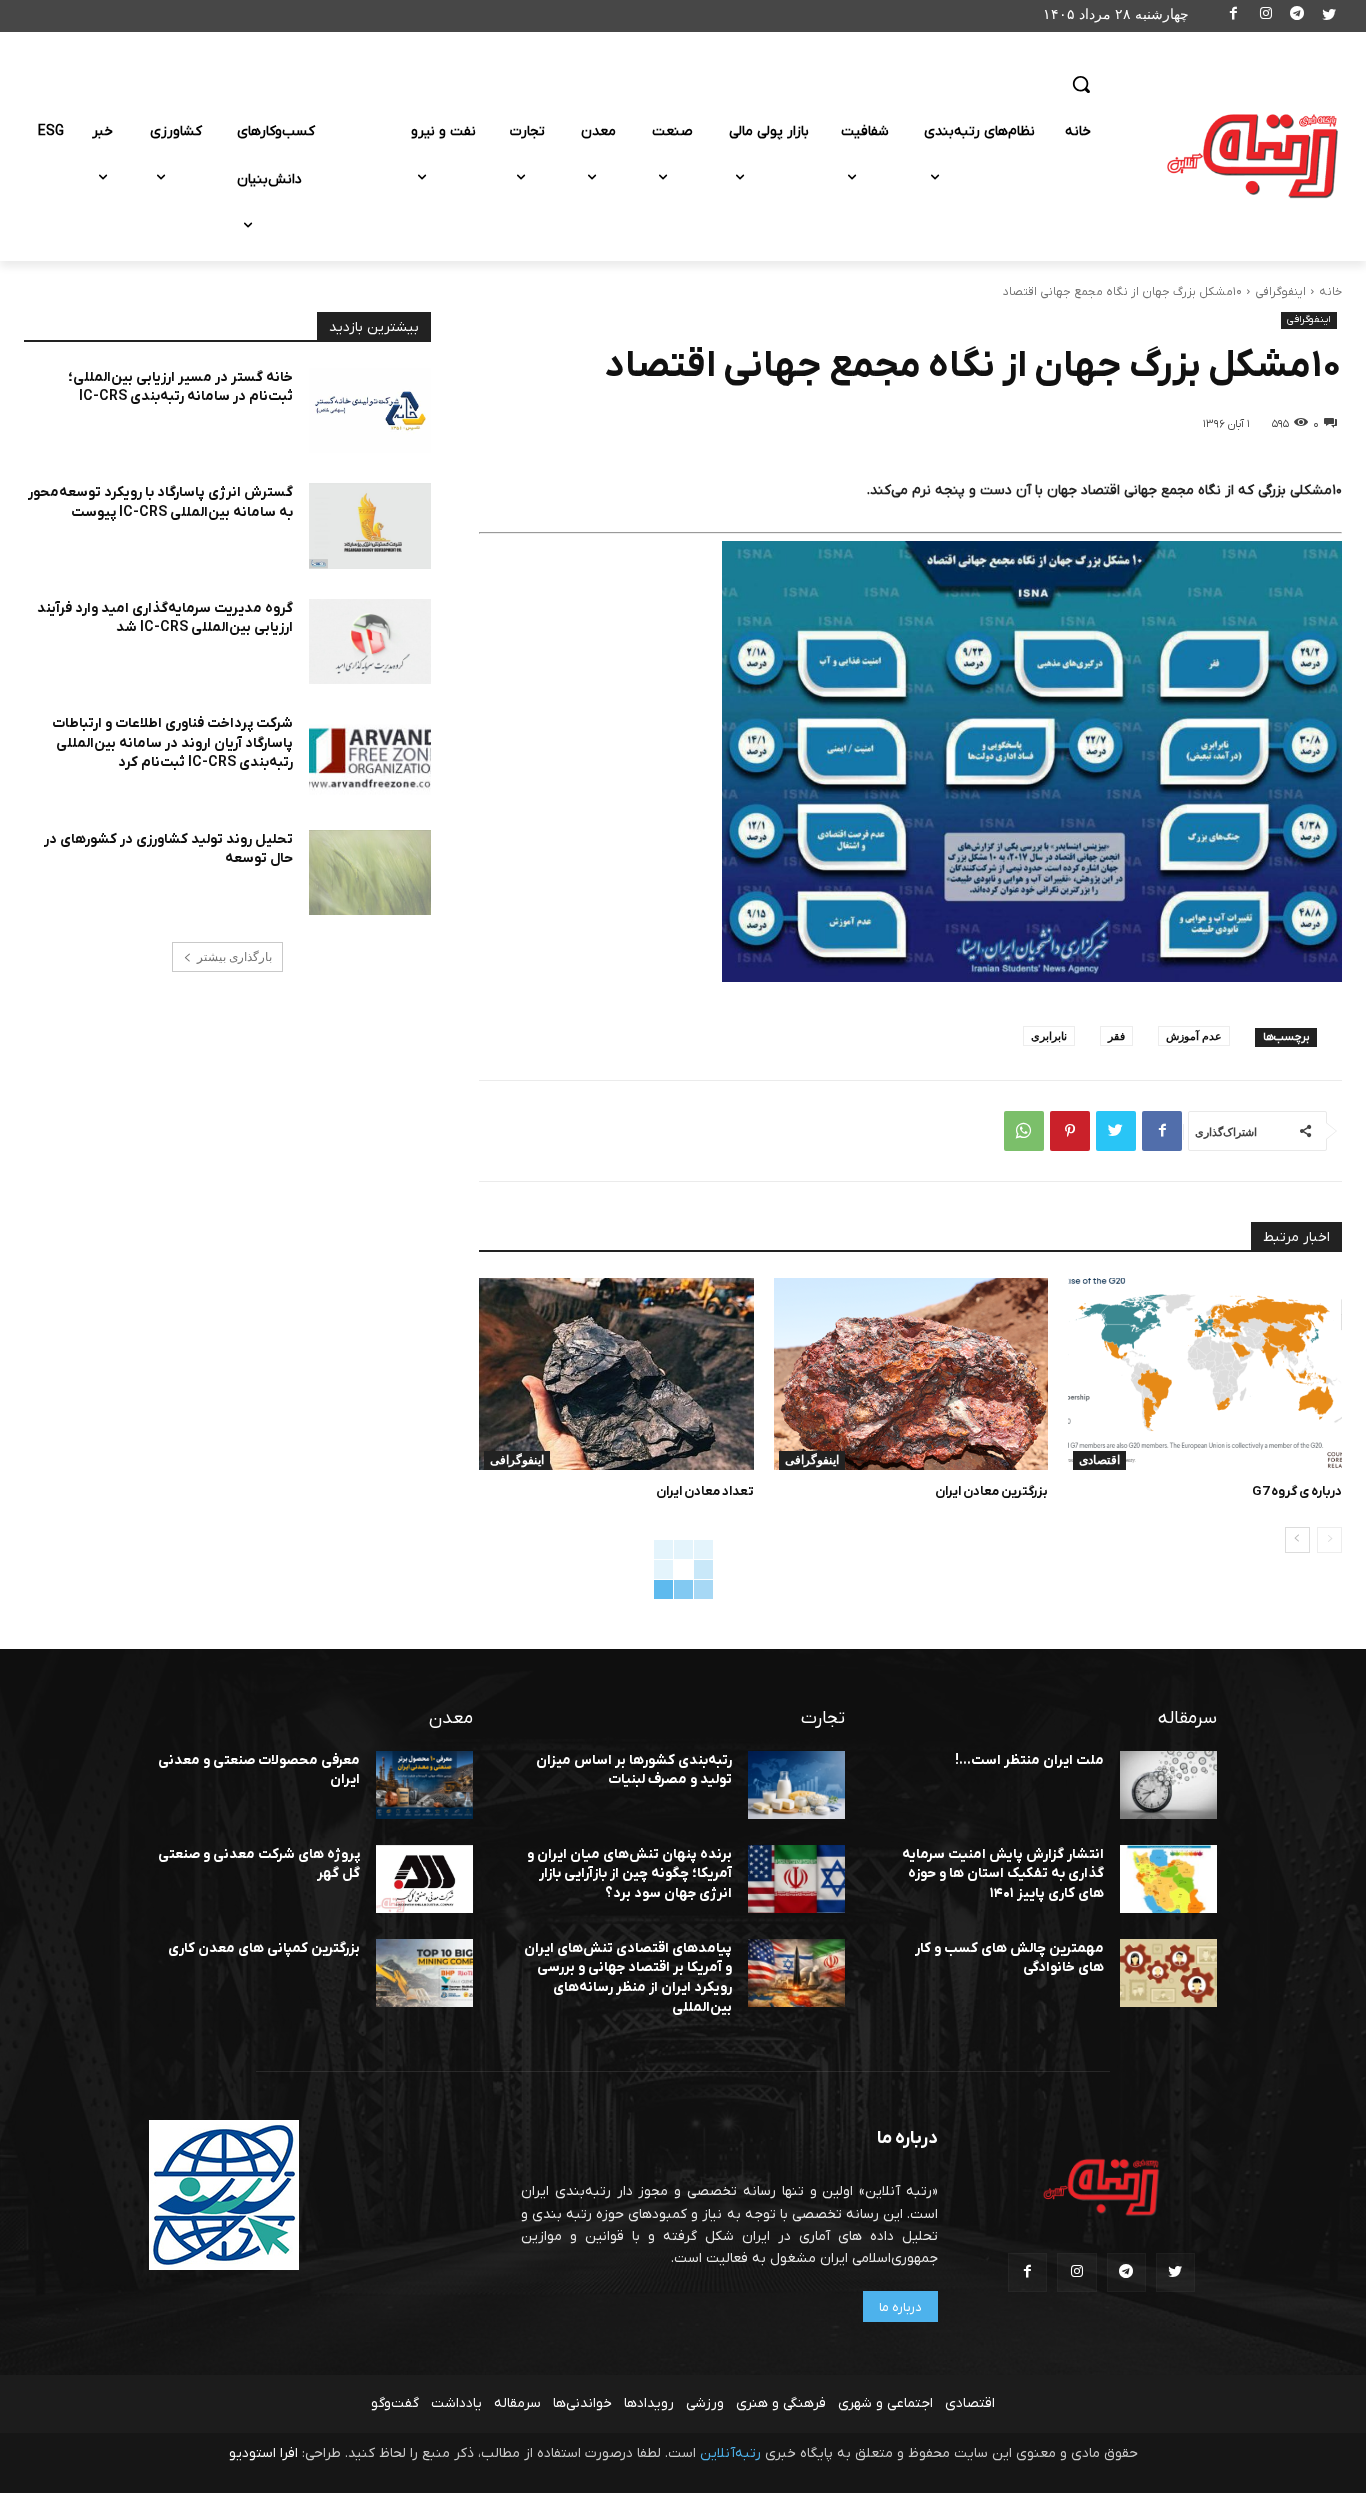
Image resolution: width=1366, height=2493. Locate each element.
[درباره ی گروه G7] (1205, 1374)
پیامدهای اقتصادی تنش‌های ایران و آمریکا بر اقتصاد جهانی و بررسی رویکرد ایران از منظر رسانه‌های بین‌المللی (628, 1978)
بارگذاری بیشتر (234, 957)
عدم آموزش (1194, 1035)
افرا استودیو (263, 2453)
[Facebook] (1234, 16)
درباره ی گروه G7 (1297, 1491)
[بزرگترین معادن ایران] (911, 1374)
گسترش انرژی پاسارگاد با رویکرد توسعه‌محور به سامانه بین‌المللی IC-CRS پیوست (160, 502)
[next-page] (1297, 1540)
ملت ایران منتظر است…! (1029, 1760)
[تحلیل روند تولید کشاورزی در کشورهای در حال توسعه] (370, 873)
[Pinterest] (1070, 1131)
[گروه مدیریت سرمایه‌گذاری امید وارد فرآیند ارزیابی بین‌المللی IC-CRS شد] (370, 642)
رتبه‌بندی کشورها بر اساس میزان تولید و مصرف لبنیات (634, 1770)
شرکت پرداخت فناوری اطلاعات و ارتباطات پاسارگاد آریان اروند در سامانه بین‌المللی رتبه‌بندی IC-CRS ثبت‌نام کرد (172, 743)
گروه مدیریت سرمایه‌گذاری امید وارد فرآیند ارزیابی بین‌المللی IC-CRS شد (165, 618)
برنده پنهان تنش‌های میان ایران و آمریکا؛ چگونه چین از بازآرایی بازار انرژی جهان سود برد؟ (629, 1874)
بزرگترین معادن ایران (991, 1491)
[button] (1081, 84)
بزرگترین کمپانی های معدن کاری (264, 1948)
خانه (1330, 292)
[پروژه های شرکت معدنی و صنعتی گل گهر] (424, 1879)
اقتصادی (1099, 1460)
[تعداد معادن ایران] (616, 1374)
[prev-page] (1329, 1540)
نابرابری (1049, 1035)
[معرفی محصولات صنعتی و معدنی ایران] (424, 1785)
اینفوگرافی (1280, 292)
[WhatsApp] (1024, 1131)
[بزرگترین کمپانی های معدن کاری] (424, 1973)
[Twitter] (1328, 16)
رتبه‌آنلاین (730, 2453)
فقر (1116, 1035)
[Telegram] (1297, 16)
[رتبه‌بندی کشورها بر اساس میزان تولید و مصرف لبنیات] (796, 1785)
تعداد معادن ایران (705, 1491)
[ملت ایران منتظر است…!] (1168, 1785)
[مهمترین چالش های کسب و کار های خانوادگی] (1168, 1973)
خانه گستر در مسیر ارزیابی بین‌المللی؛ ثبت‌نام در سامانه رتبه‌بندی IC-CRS (180, 387)
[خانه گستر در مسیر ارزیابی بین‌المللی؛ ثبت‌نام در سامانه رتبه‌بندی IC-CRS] (370, 411)
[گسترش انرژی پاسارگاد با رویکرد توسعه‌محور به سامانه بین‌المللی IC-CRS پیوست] (370, 526)
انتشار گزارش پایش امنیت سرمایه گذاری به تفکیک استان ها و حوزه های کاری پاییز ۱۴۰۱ (1003, 1874)
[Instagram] (1265, 16)
